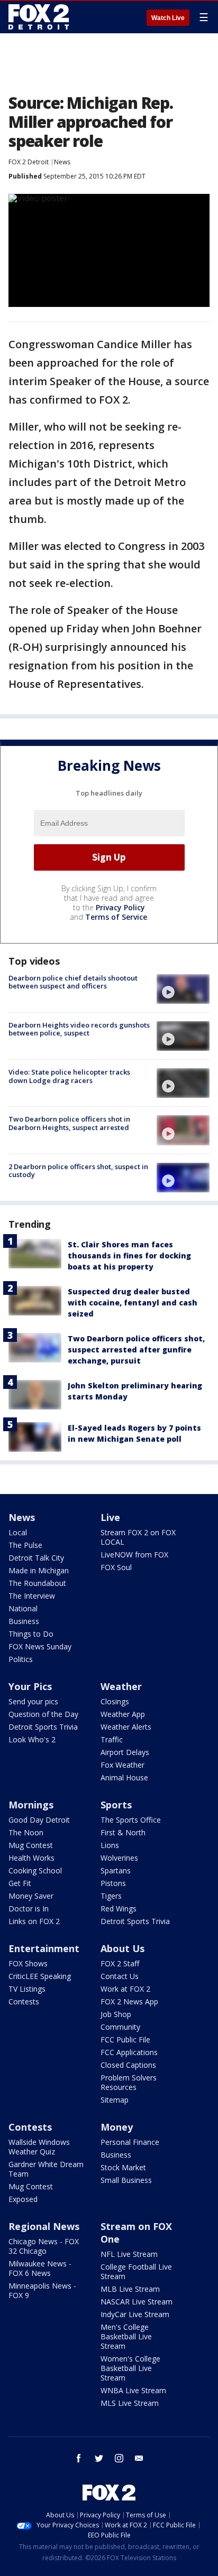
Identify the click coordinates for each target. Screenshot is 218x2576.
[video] (183, 989)
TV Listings (27, 1989)
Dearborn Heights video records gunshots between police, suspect (79, 1029)
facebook (79, 2458)
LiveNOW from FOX (134, 1555)
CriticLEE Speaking (40, 1976)
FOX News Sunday (40, 1646)
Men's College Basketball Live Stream (126, 2336)
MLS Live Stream (130, 2403)
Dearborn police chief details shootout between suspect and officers (73, 982)
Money (117, 2127)
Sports (116, 1805)
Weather (121, 1686)
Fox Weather (122, 1765)
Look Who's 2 (32, 1739)
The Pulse (25, 1545)
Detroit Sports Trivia (43, 1727)
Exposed (23, 2199)
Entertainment (44, 1948)
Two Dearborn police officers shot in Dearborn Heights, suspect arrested (69, 1123)
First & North (123, 1832)
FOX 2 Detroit (29, 162)
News (62, 162)
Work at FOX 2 (125, 1989)
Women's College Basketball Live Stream (130, 2368)
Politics (21, 1659)
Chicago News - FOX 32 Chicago (44, 2246)
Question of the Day (43, 1714)
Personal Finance (130, 2142)
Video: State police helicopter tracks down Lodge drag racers (69, 1076)
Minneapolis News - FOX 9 (42, 2290)
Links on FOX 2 (34, 1921)
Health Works (31, 1858)
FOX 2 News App (129, 2001)
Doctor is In (29, 1908)
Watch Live (168, 18)
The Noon (26, 1832)
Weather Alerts (126, 1727)
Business (24, 1621)
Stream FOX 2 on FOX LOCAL (138, 1537)
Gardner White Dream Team (46, 2169)
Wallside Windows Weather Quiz (39, 2147)
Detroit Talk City (36, 1558)
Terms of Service (116, 917)
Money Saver (31, 1896)
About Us (122, 1948)
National (23, 1608)
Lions (110, 1845)
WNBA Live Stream (133, 2390)
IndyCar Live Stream (135, 2314)
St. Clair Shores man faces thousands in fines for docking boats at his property (129, 1256)
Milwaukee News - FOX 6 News (40, 2268)
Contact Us (120, 1976)
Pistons (113, 1883)
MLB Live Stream (130, 2289)
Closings (115, 1701)
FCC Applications (129, 2052)
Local (18, 1532)
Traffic (112, 1739)
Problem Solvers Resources (129, 2082)
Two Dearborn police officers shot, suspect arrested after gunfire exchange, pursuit (136, 1350)
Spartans (116, 1870)
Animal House (124, 1777)
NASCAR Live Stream (137, 2302)
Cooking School (35, 1870)
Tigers (111, 1896)
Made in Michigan (39, 1570)
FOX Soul (116, 1567)
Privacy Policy (120, 907)
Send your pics (33, 1701)
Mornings (31, 1805)
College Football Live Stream (136, 2271)
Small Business (126, 2180)
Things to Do (31, 1634)
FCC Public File (125, 2040)
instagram (119, 2458)
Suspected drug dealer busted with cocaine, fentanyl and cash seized (133, 1303)
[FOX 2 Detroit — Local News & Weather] (39, 17)
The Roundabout (37, 1583)
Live (110, 1517)
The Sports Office (131, 1820)
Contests (24, 2001)
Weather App (123, 1714)
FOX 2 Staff (120, 1963)
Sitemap (115, 2100)
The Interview (32, 1596)
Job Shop (116, 2014)
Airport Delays (125, 1752)
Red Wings (119, 1908)
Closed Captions (128, 2065)
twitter (99, 2458)
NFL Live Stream (129, 2254)
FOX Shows (28, 1963)
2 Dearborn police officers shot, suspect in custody (78, 1171)
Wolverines (119, 1858)
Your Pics (30, 1686)
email (139, 2458)
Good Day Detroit (39, 1820)
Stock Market (123, 2167)
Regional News (44, 2226)
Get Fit (20, 1883)
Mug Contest (31, 1845)
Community (120, 2027)
